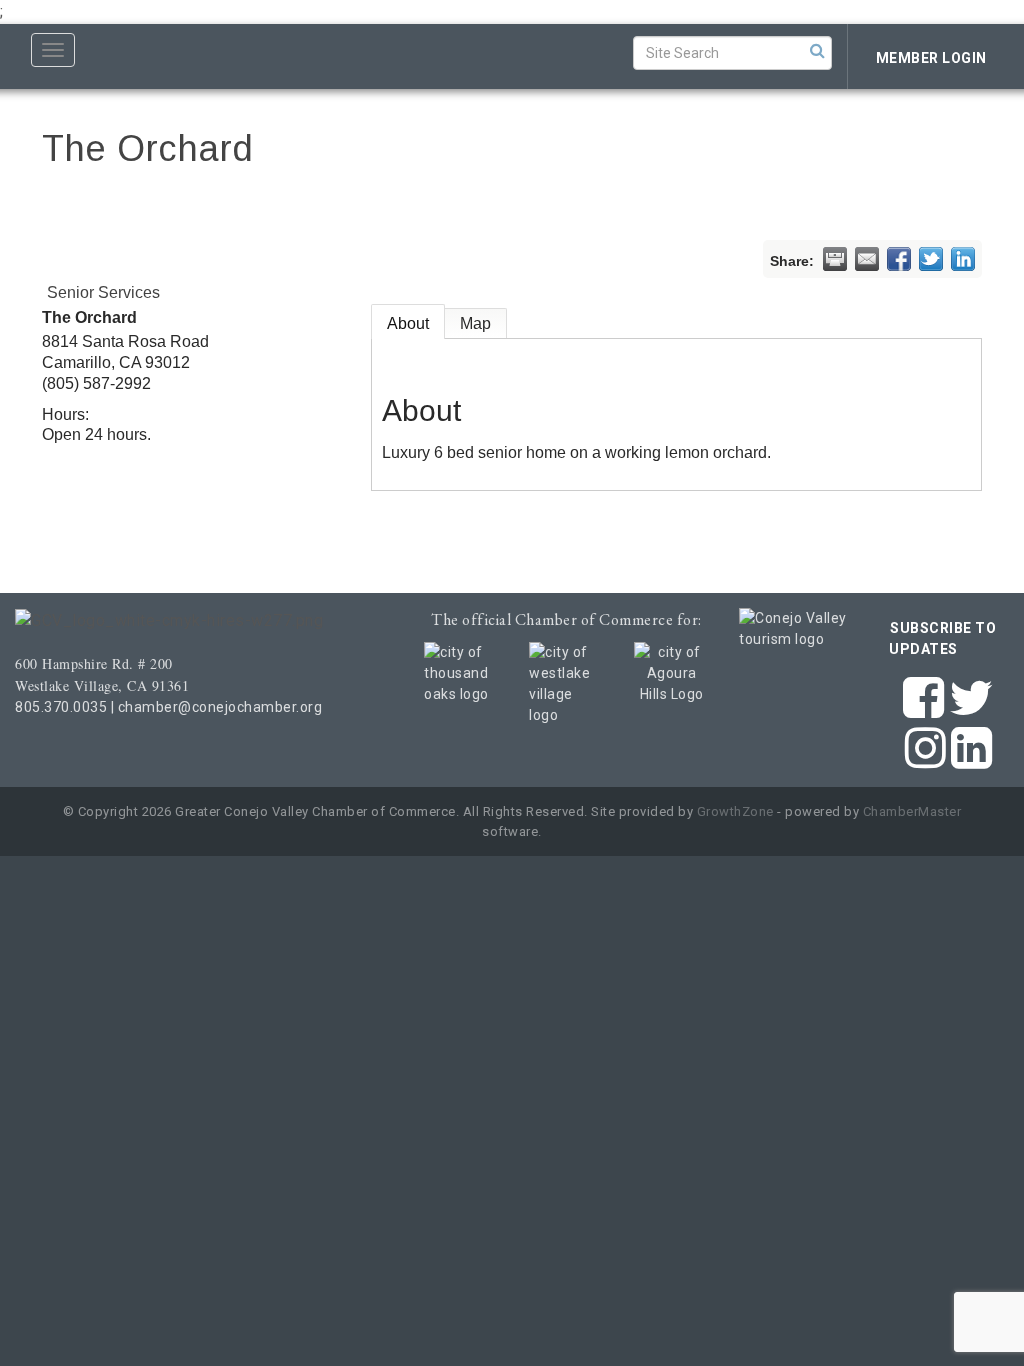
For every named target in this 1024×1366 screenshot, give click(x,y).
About (408, 323)
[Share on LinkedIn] (963, 259)
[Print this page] (835, 259)
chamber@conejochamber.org (220, 707)
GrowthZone (735, 811)
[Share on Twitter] (931, 259)
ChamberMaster (912, 811)
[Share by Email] (867, 259)
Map (475, 323)
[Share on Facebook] (899, 259)
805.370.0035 (61, 707)
